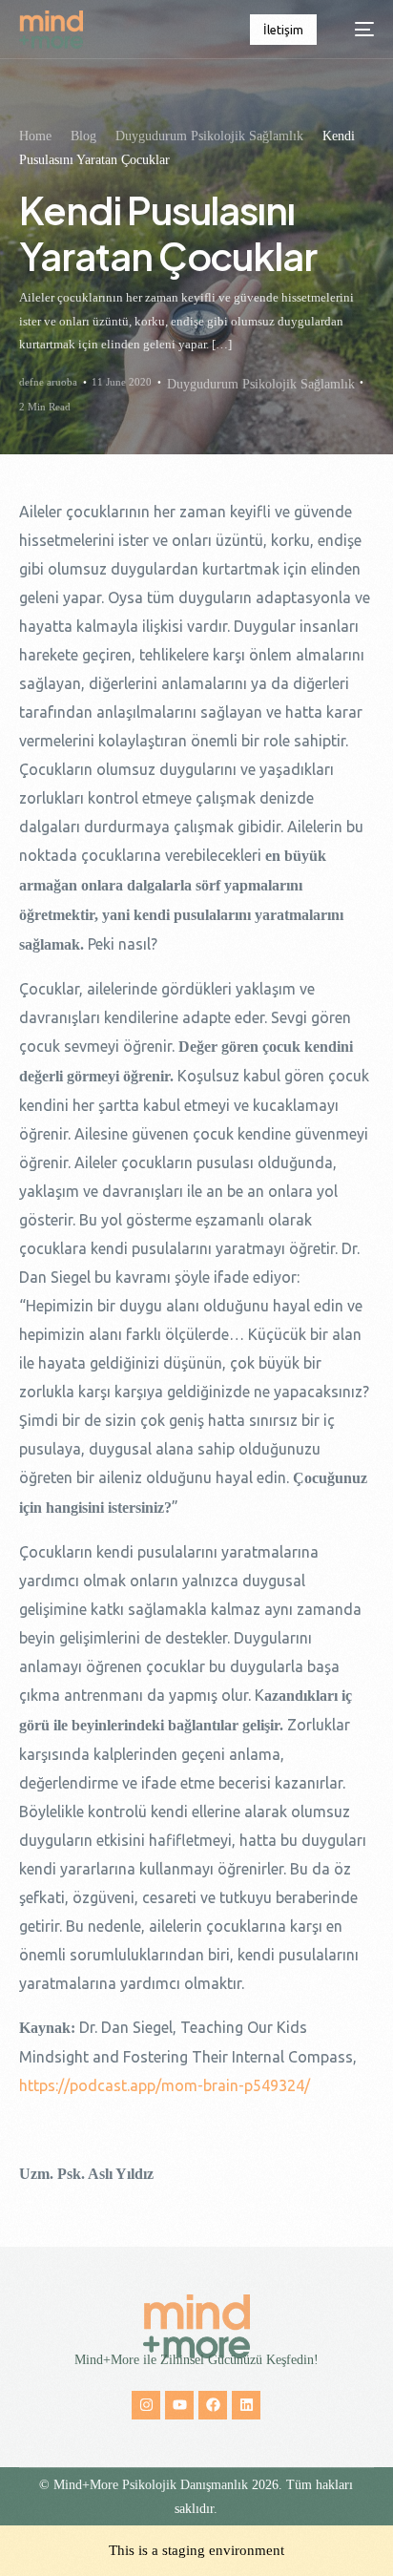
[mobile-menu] (355, 30)
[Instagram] (146, 2405)
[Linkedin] (246, 2405)
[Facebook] (213, 2405)
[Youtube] (179, 2405)
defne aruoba (48, 382)
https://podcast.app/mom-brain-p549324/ (165, 2085)
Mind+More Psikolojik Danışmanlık (151, 2485)
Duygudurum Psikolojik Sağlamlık (261, 384)
